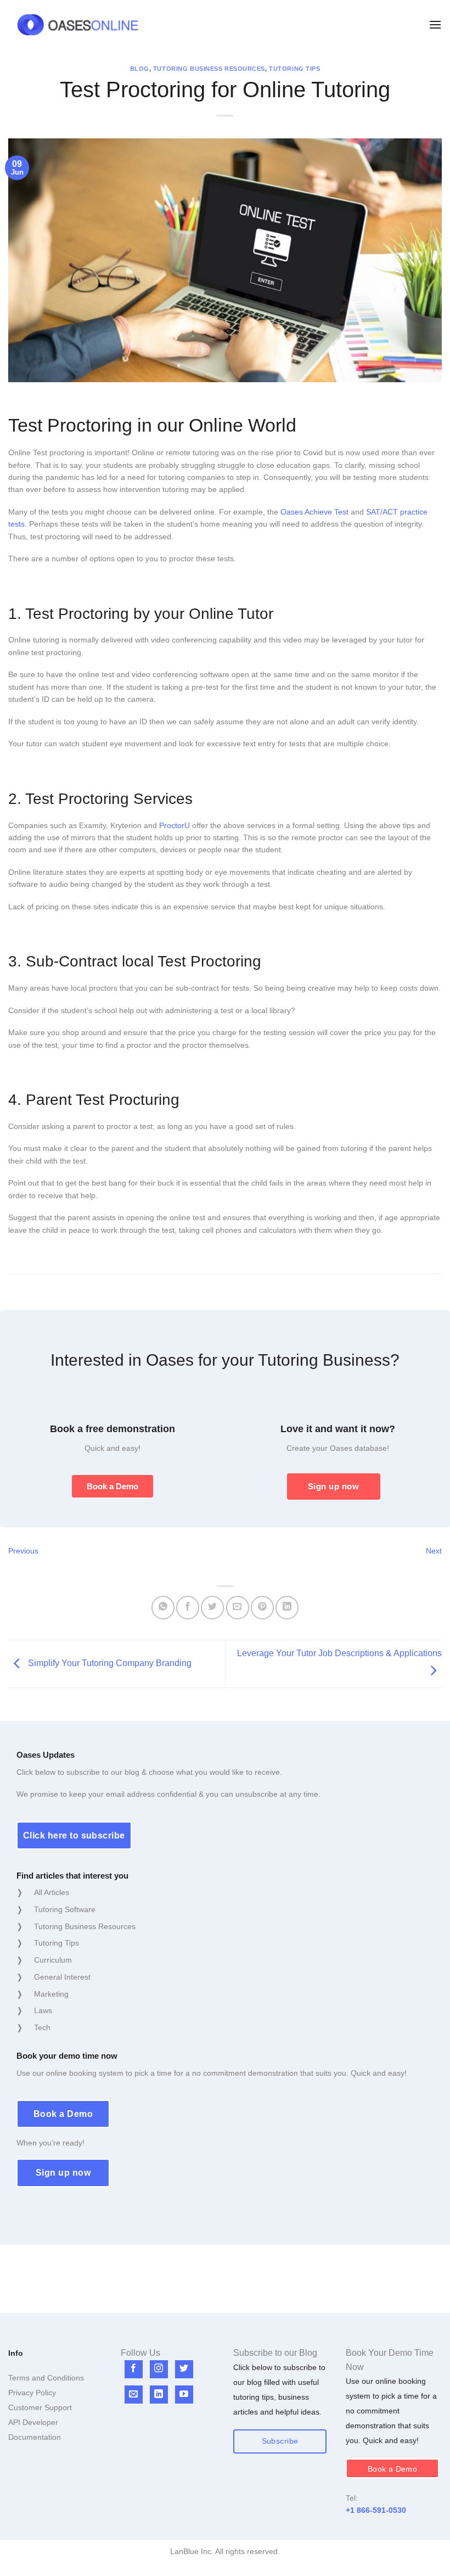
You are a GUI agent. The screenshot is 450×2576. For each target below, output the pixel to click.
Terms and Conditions (46, 2378)
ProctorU (175, 825)
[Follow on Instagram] (159, 2369)
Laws (43, 2010)
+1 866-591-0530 (376, 2510)
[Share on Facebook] (188, 1608)
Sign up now (333, 1486)
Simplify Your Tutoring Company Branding (109, 1663)
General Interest (62, 1977)
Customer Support (40, 2407)
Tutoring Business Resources (209, 69)
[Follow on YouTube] (184, 2395)
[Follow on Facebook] (134, 2369)
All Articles (52, 1892)
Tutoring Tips (294, 69)
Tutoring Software (65, 1909)
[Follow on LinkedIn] (159, 2395)
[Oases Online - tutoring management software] (78, 25)
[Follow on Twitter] (184, 2369)
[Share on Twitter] (212, 1608)
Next (434, 1551)
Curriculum (53, 1960)
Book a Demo (113, 1486)
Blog (140, 69)
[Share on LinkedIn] (287, 1608)
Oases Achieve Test (314, 512)
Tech (42, 2027)
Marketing (51, 1994)
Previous (23, 1551)
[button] (435, 24)
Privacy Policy (32, 2393)
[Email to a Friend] (238, 1608)
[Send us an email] (134, 2395)
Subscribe (280, 2441)
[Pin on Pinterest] (262, 1608)
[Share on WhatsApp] (163, 1608)
